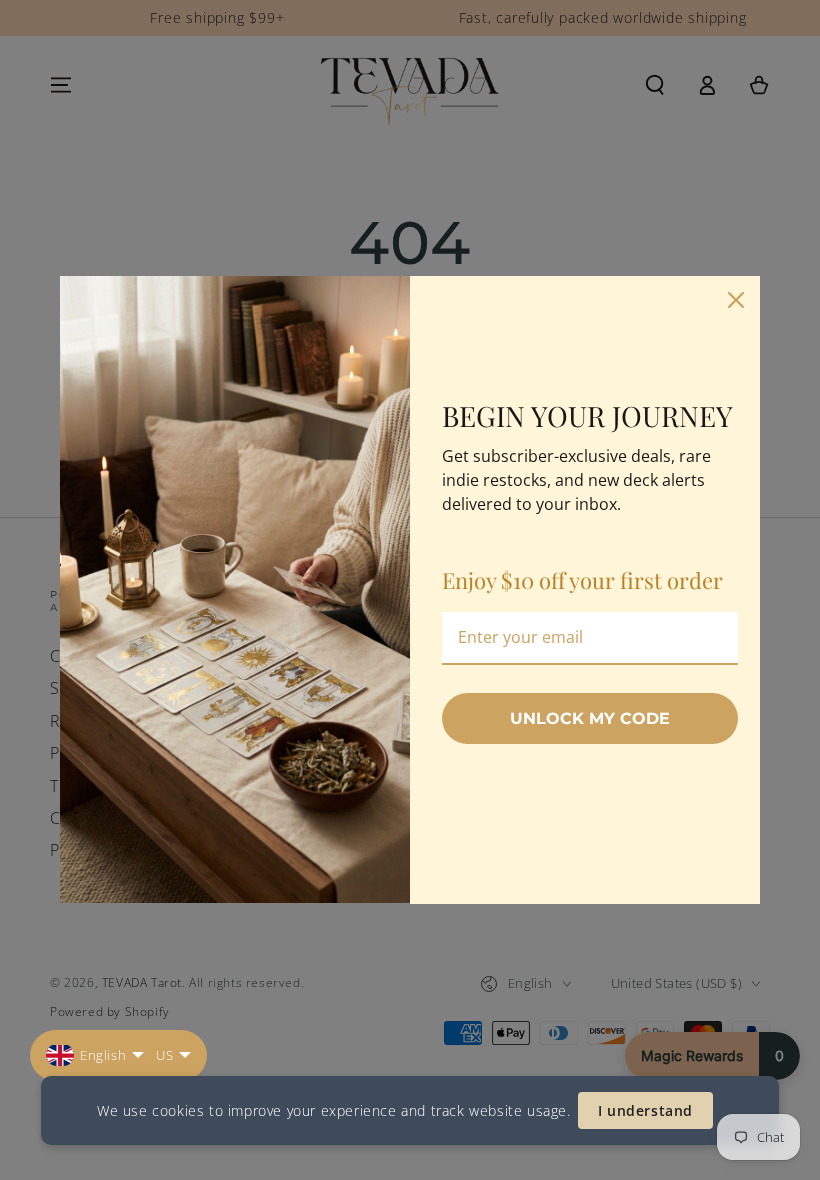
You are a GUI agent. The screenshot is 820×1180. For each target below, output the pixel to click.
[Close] (736, 300)
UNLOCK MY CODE (590, 718)
